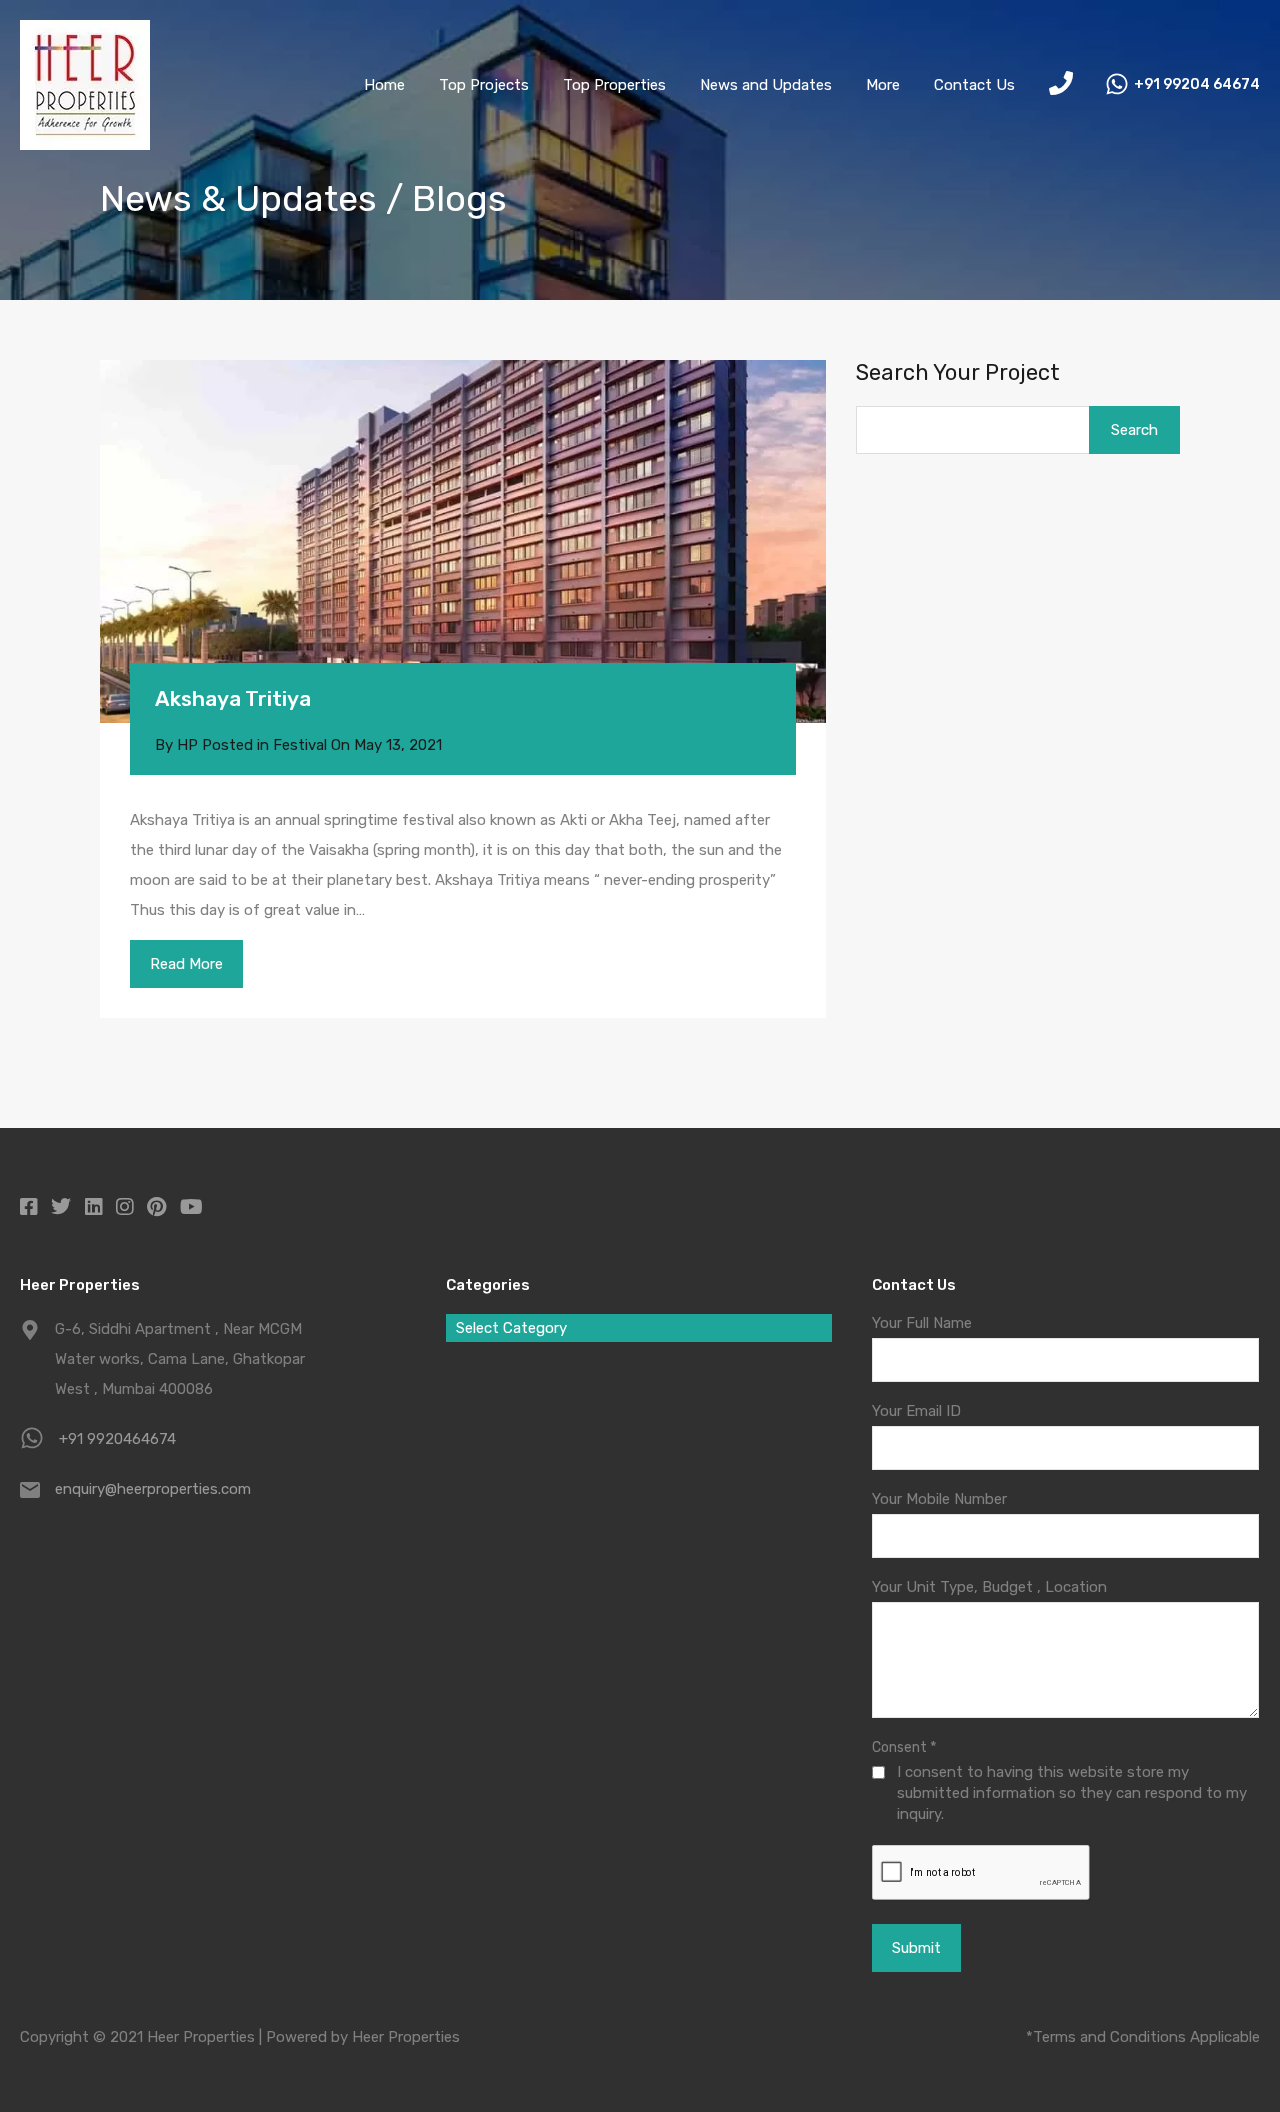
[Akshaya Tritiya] (463, 541)
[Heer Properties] (85, 141)
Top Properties (614, 85)
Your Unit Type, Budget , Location (989, 1587)
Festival (300, 745)
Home (384, 85)
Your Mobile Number (939, 1499)
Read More (186, 964)
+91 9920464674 (117, 1439)
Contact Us (974, 85)
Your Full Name (922, 1323)
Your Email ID (916, 1411)
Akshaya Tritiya (233, 698)
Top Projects (484, 85)
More (883, 85)
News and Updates (766, 85)
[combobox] (639, 1328)
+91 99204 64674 (1197, 85)
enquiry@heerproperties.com (153, 1489)
